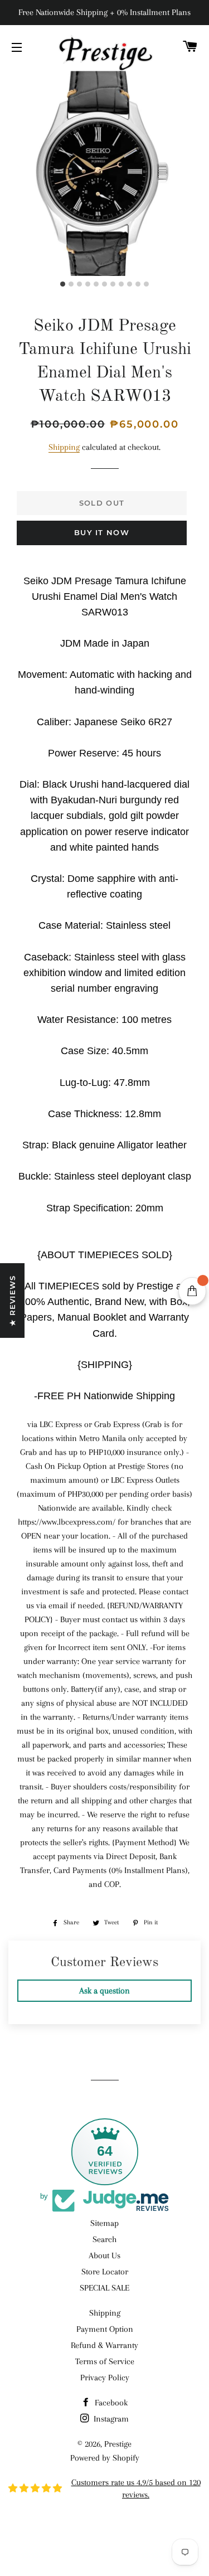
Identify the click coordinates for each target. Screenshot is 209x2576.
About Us (104, 2255)
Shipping (64, 447)
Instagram (110, 2419)
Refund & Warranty (104, 2345)
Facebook (110, 2403)
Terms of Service (105, 2361)
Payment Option (105, 2329)
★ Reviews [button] (12, 1301)
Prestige (118, 2444)
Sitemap (104, 2223)
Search (104, 2239)
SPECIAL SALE (104, 2288)
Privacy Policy (105, 2378)
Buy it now (102, 532)
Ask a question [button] (104, 1991)
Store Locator (105, 2272)
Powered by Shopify (105, 2458)
